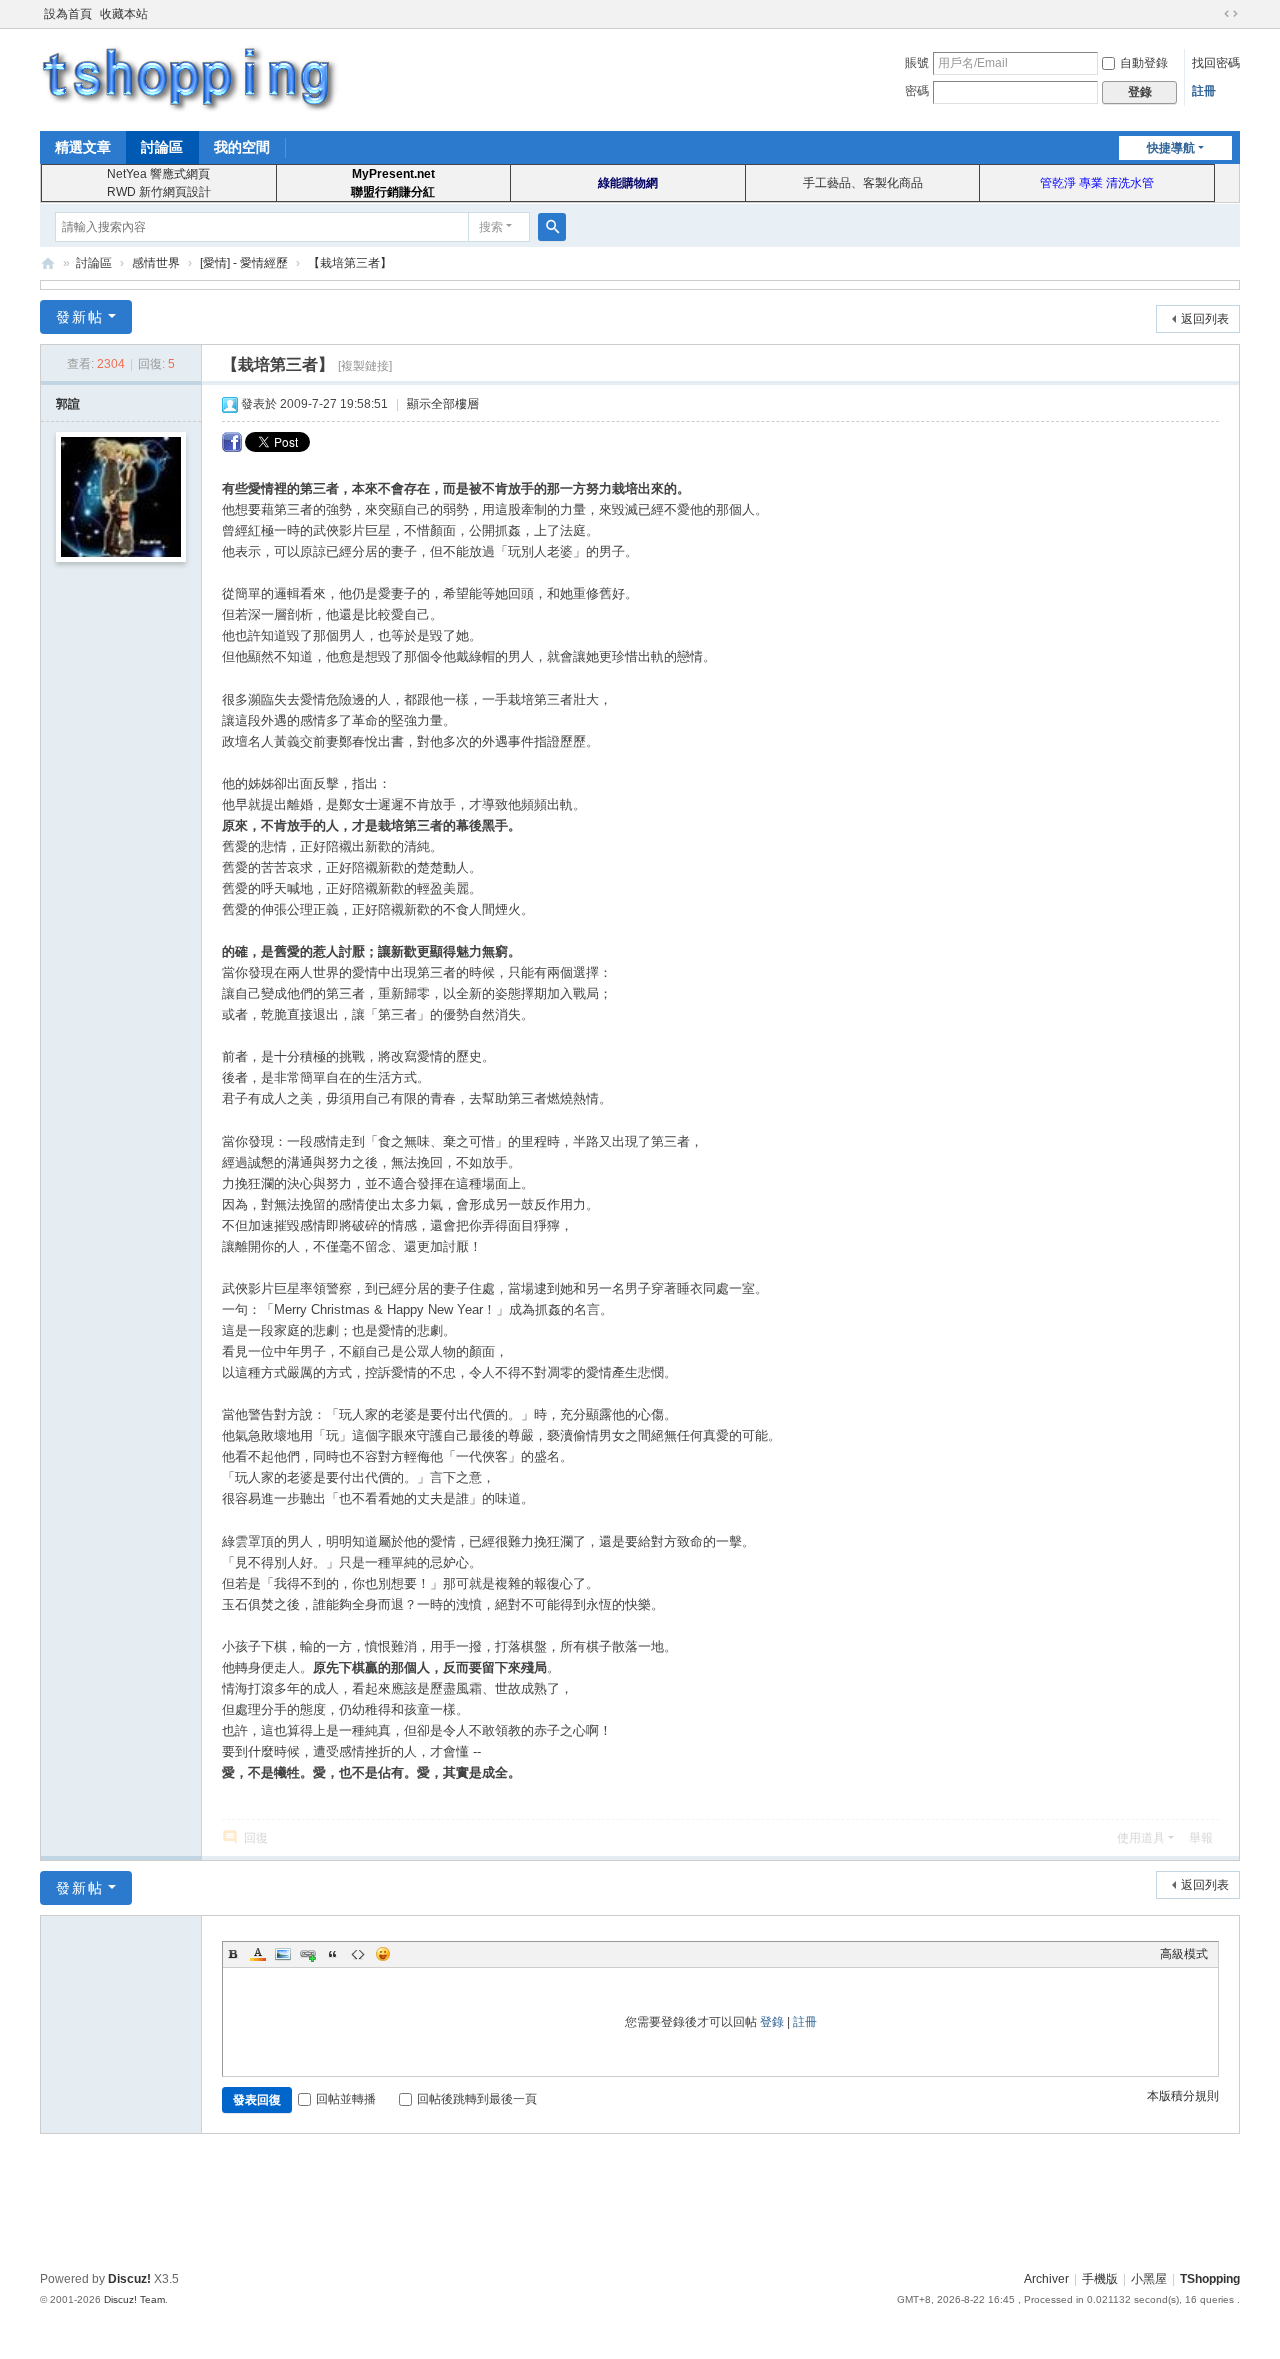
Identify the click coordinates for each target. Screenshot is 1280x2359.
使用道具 (1141, 1838)
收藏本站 (124, 14)
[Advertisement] (640, 2199)
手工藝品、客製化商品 (863, 183)
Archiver (1046, 2279)
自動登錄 (1144, 63)
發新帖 (80, 317)
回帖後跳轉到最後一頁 (477, 2099)
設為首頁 (68, 14)
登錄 (772, 2022)
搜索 (491, 227)
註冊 (1204, 91)
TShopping (48, 263)
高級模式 (1184, 1954)
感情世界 (156, 263)
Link (308, 1954)
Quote (333, 1954)
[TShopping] (190, 78)
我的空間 (242, 147)
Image (283, 1954)
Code (358, 1954)
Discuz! (129, 2279)
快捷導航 (1171, 148)
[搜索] (552, 227)
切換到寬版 (1231, 14)
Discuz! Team (134, 2299)
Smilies (383, 1954)
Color (258, 1954)
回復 (256, 1838)
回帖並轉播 (346, 2099)
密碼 (917, 91)
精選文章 (83, 147)
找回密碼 (1216, 63)
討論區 (162, 147)
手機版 (1100, 2279)
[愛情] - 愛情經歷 (244, 263)
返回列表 (1205, 319)
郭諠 (68, 404)
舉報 (1201, 1838)
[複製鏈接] (365, 366)
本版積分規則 (1183, 2096)
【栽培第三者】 (350, 263)
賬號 (917, 63)
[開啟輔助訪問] (1212, 14)
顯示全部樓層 (443, 404)
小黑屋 (1149, 2279)
